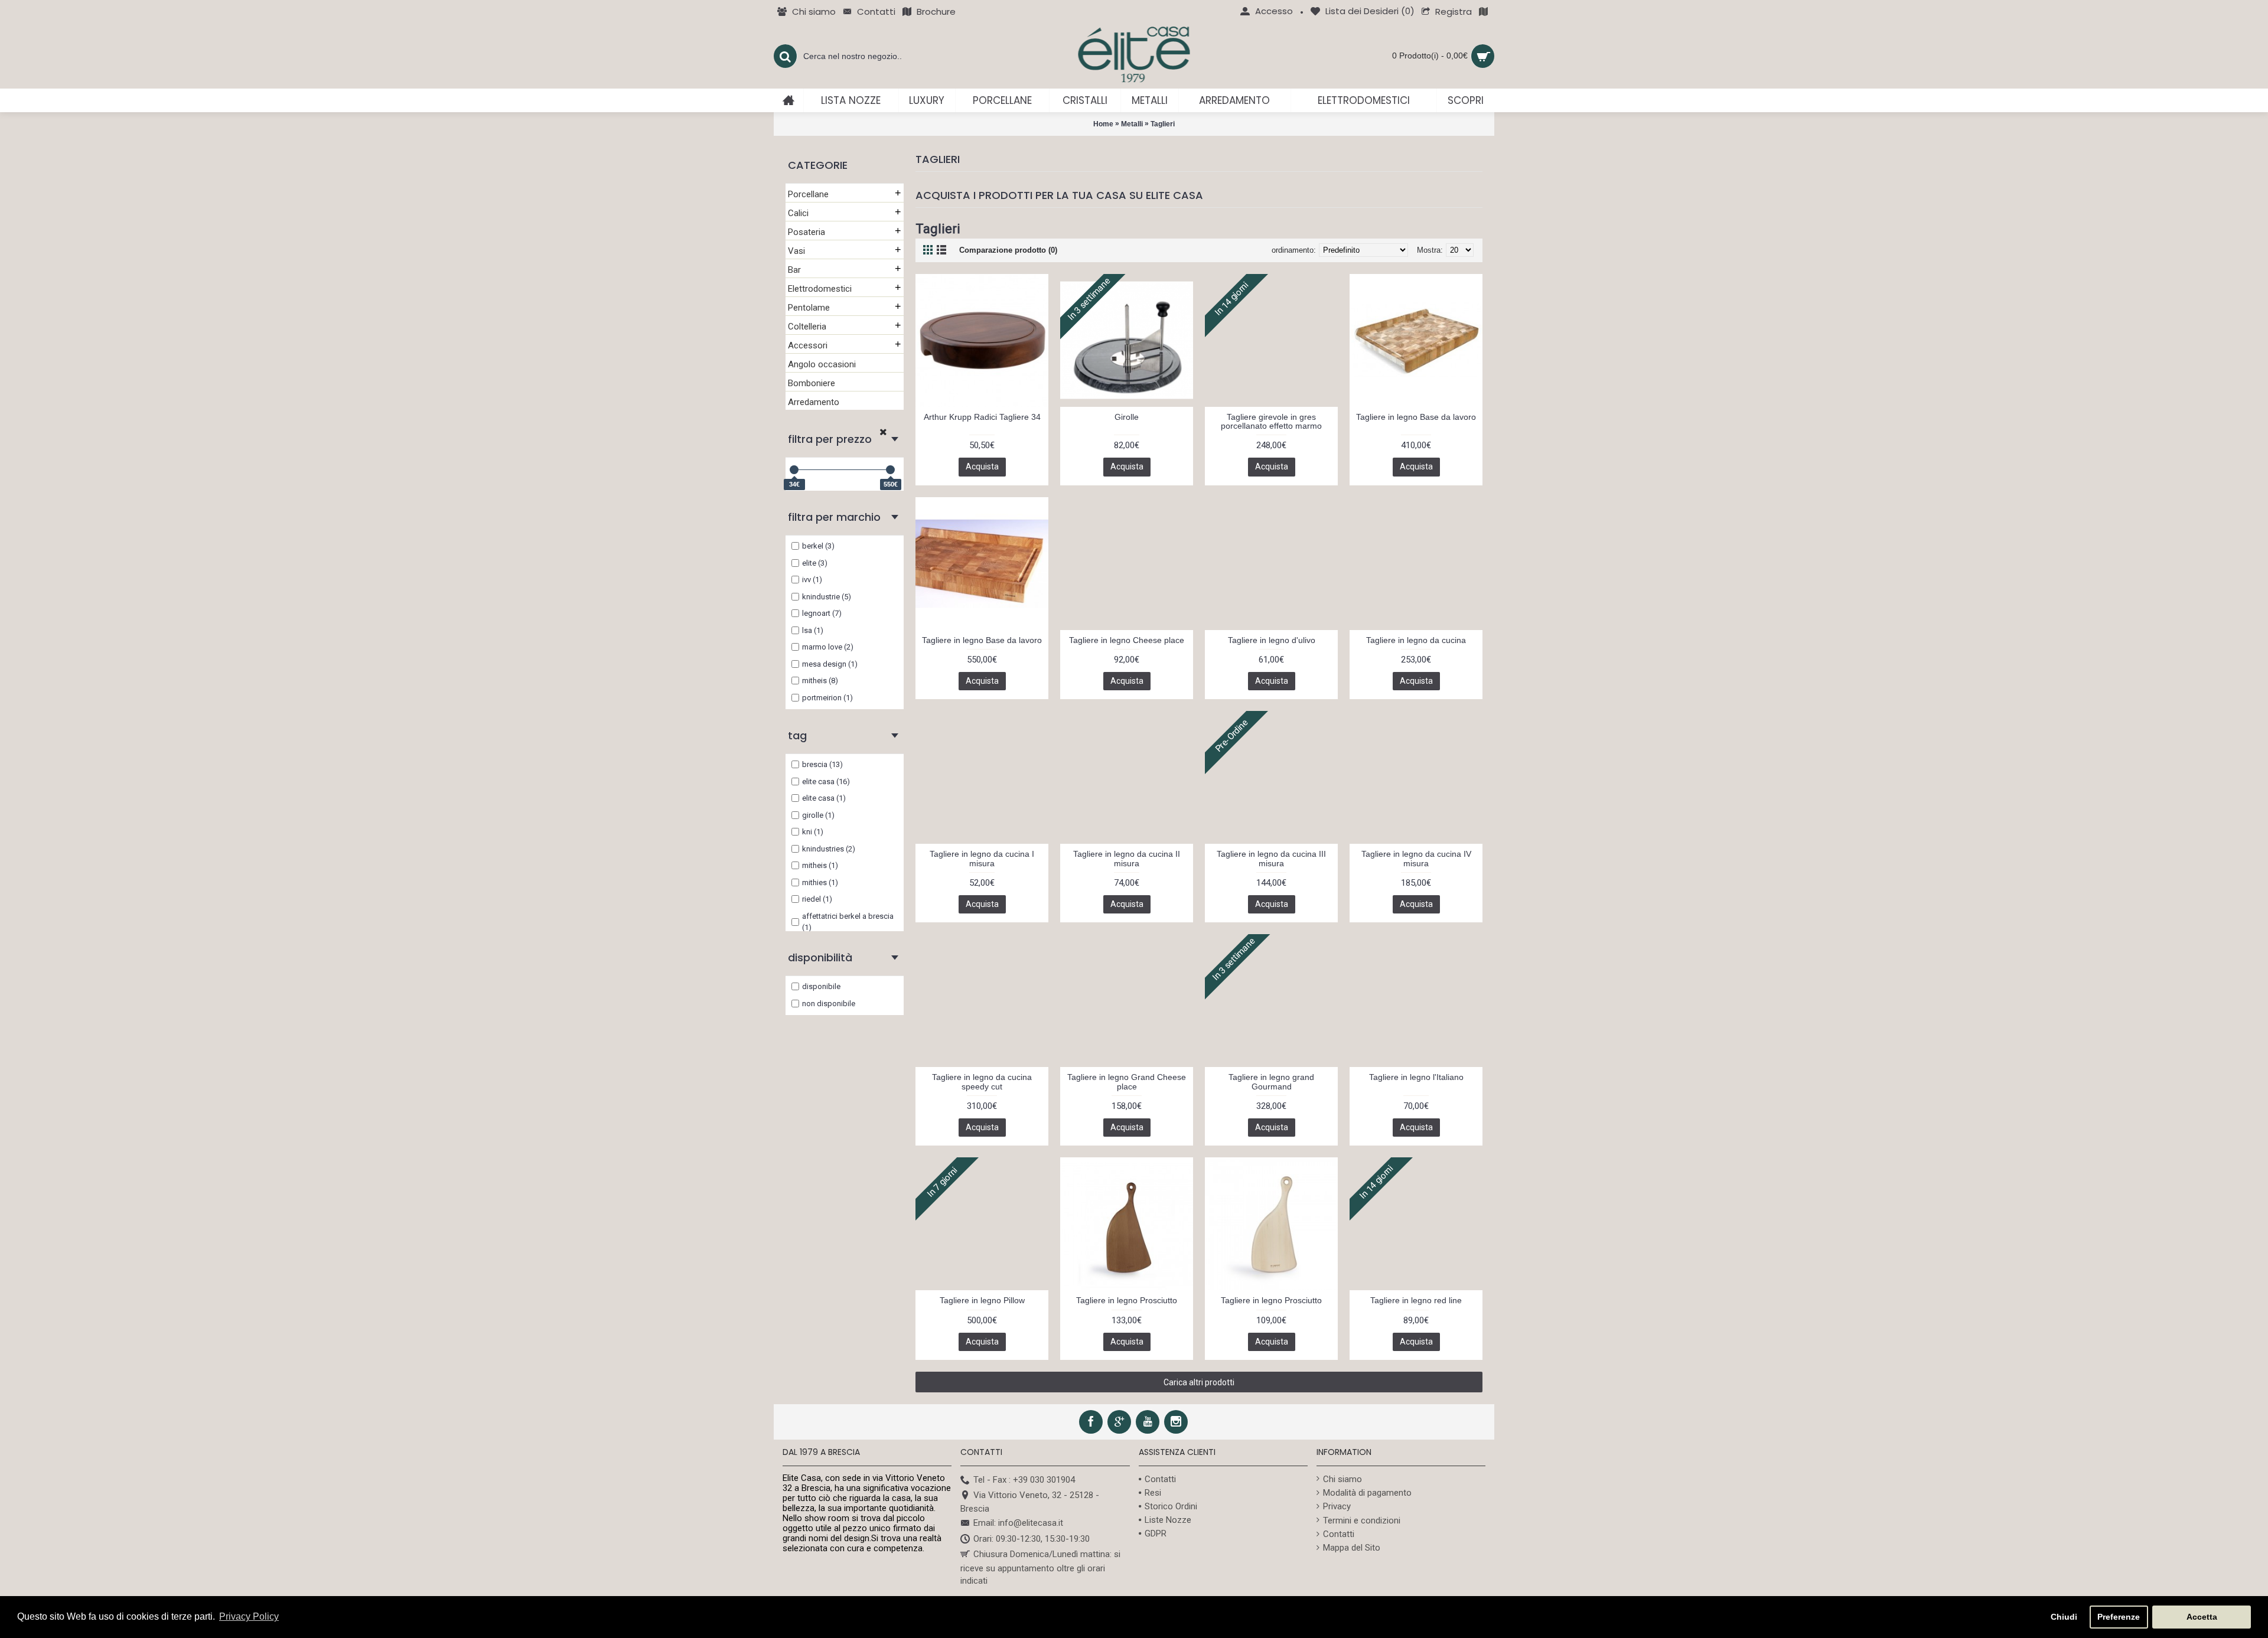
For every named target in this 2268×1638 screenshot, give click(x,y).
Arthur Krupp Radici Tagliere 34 (982, 417)
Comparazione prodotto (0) (1008, 250)
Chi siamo (1342, 1479)
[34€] (794, 470)
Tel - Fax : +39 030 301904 (1024, 1480)
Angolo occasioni (822, 364)
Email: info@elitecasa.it (1018, 1523)
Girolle (1127, 417)
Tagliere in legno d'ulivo (1272, 640)
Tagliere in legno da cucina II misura (1127, 858)
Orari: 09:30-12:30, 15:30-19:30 (1032, 1539)
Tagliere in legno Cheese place (1127, 640)
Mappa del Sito (1352, 1548)
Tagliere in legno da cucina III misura (1271, 858)
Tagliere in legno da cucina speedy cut (982, 1081)
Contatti (1160, 1479)
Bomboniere (812, 383)
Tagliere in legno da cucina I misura (982, 858)
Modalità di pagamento (1367, 1493)
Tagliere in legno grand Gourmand (1271, 1081)
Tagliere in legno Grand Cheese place (1127, 1081)
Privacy (1337, 1506)
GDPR (1156, 1533)
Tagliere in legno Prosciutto (1127, 1300)
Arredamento (814, 402)
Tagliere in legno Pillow (982, 1300)
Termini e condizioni (1362, 1520)
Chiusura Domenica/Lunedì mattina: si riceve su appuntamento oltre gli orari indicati (1040, 1567)
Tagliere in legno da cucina (1416, 640)
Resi (1153, 1493)
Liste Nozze (1168, 1520)
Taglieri (1163, 124)
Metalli (1132, 124)
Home (1103, 124)
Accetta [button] (2202, 1617)
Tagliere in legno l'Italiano (1416, 1077)
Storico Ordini (1171, 1506)
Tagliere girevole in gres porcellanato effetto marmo (1271, 421)
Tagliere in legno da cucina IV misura (1416, 858)
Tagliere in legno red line (1416, 1300)
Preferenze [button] (2119, 1617)
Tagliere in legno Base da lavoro (1416, 417)
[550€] (890, 470)
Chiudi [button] (2064, 1617)
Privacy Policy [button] (249, 1616)
